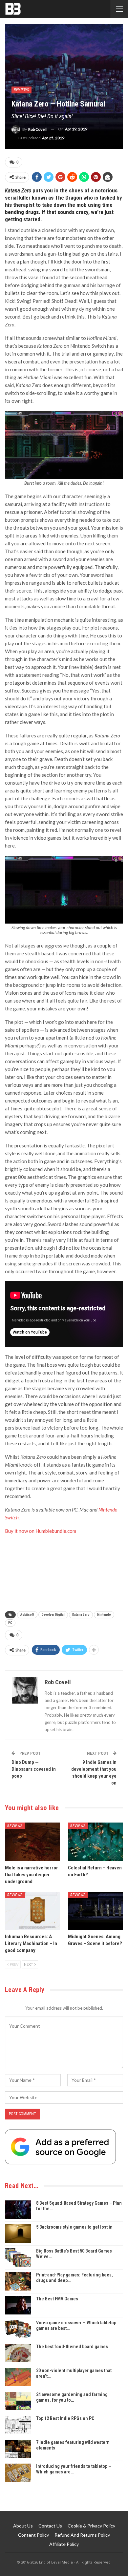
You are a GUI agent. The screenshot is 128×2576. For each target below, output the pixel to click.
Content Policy (33, 2535)
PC (10, 1623)
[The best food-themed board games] (18, 2353)
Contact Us (50, 2526)
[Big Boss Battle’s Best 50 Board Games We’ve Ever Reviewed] (18, 2257)
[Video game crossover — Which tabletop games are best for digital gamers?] (18, 2329)
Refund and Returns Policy (82, 2535)
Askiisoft (27, 1615)
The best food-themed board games (72, 2347)
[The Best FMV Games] (18, 2305)
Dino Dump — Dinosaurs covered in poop (34, 1769)
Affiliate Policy (64, 2544)
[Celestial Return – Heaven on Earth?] (96, 1842)
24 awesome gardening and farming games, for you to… (72, 2397)
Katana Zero (81, 1615)
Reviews (21, 90)
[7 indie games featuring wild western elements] (18, 2449)
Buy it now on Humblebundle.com (41, 1531)
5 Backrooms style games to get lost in (74, 2227)
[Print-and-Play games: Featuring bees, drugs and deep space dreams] (18, 2281)
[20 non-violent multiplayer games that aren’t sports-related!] (18, 2377)
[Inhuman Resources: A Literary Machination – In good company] (32, 1911)
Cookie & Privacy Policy (91, 2526)
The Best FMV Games (57, 2299)
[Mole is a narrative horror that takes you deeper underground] (32, 1842)
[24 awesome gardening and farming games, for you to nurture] (18, 2401)
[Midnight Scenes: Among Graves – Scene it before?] (96, 1911)
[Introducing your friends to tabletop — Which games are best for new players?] (18, 2473)
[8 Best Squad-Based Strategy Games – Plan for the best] (18, 2210)
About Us (23, 2526)
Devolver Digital (53, 1615)
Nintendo (104, 1615)
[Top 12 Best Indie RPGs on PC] (18, 2425)
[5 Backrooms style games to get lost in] (18, 2234)
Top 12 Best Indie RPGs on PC (65, 2418)
